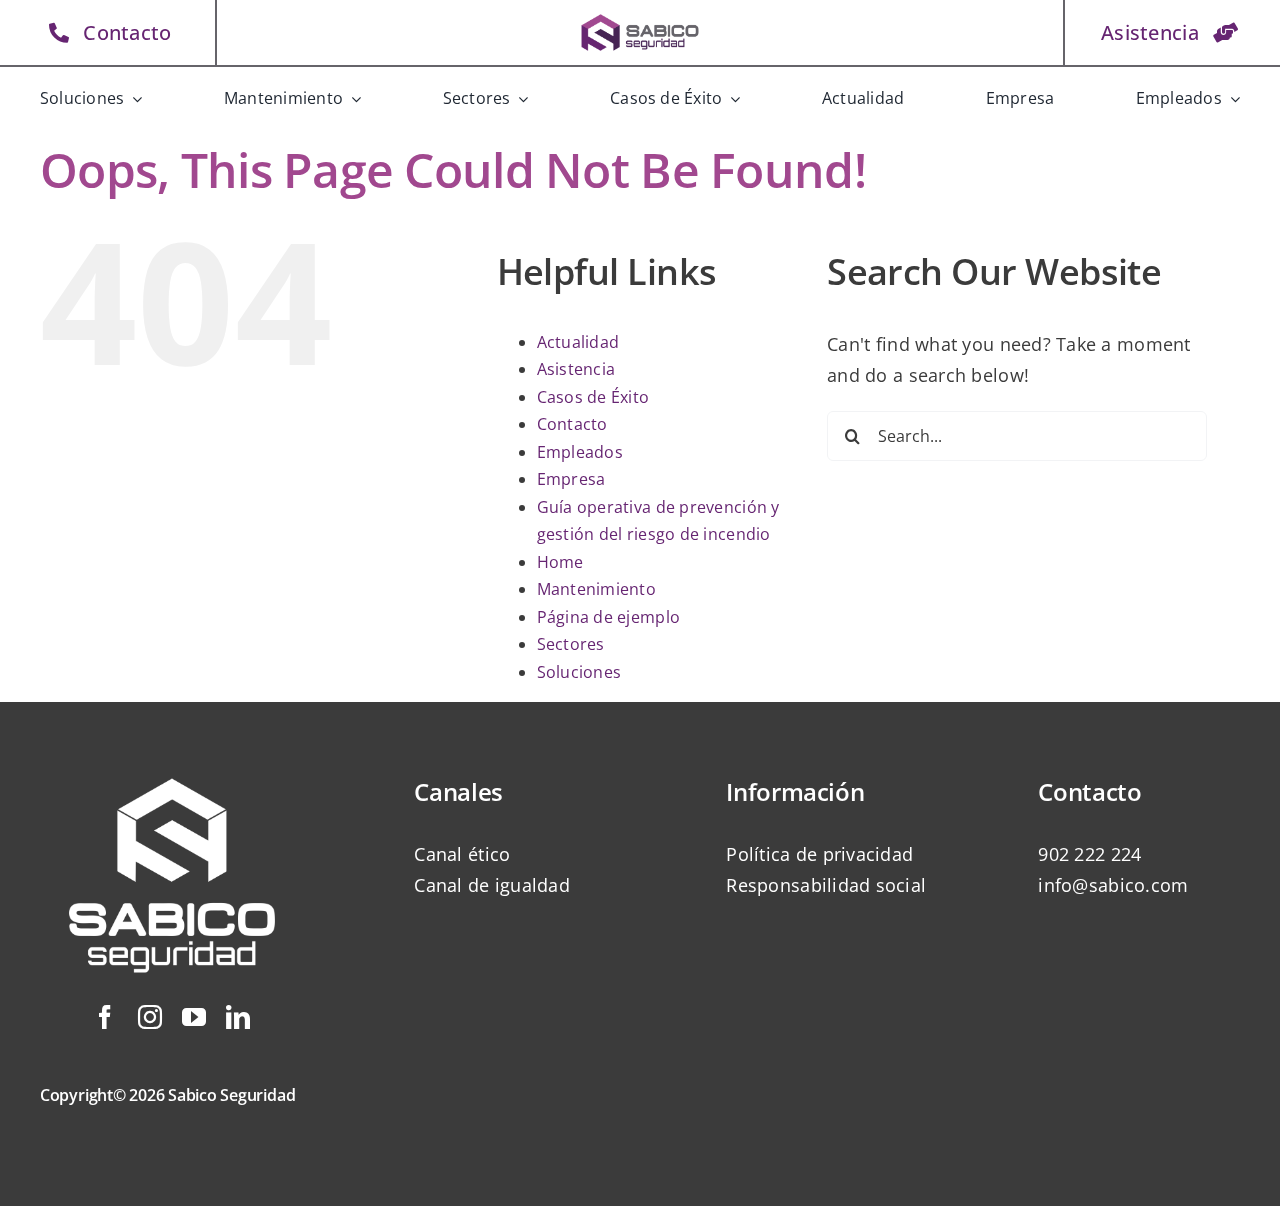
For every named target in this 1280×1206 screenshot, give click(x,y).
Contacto (572, 424)
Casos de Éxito (593, 397)
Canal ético (462, 854)
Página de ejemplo (609, 617)
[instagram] (150, 1017)
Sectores (571, 644)
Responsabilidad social (826, 885)
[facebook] (105, 1017)
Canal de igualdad (492, 885)
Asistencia (576, 369)
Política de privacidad (819, 854)
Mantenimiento (597, 589)
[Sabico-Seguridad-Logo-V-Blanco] (172, 755)
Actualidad (578, 342)
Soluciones (579, 672)
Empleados (580, 452)
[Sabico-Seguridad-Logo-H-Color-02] (640, 19)
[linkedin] (238, 1017)
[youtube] (194, 1017)
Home (560, 562)
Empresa (571, 479)
